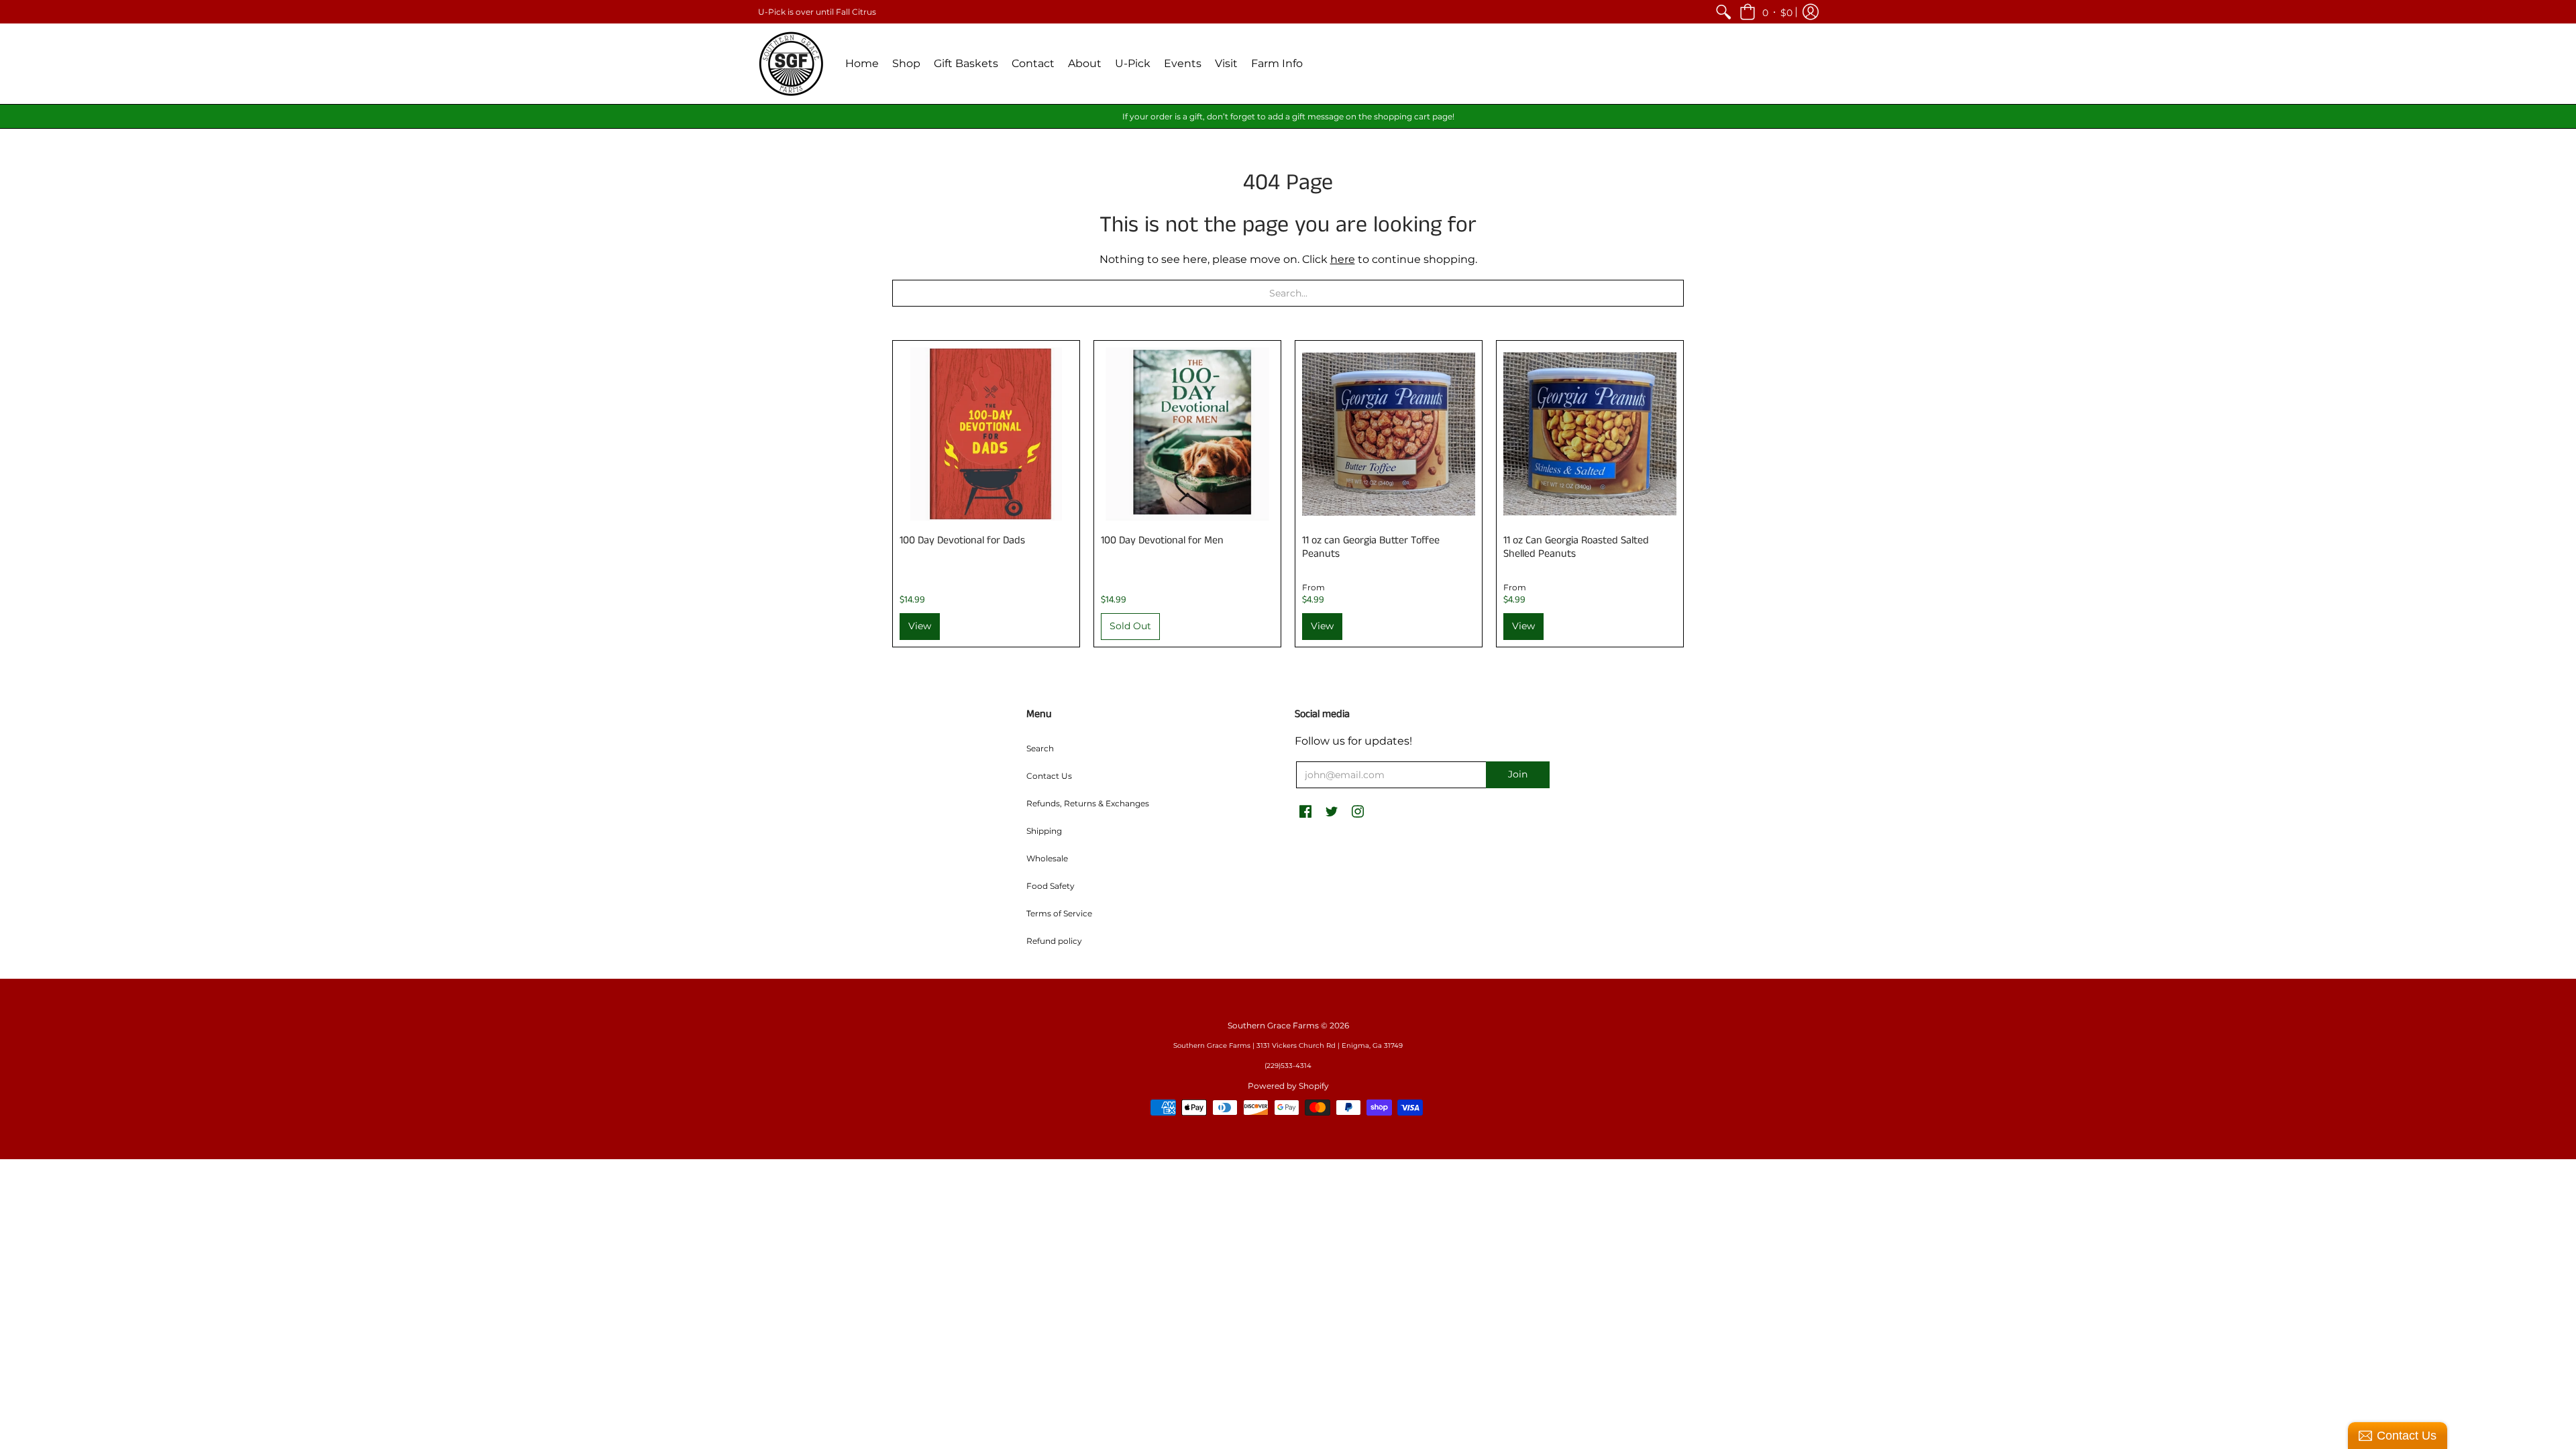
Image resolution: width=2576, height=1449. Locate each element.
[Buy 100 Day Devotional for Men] (1187, 434)
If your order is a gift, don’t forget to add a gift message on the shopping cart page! (1288, 116)
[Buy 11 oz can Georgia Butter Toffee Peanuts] (1389, 434)
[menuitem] (1723, 12)
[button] (1766, 12)
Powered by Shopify (1288, 1086)
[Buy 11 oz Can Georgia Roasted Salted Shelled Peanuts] (1590, 434)
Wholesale (1047, 858)
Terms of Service (1059, 913)
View (920, 626)
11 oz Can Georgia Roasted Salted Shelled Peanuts (1576, 547)
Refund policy (1054, 941)
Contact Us (1049, 776)
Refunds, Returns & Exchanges (1088, 803)
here (1343, 259)
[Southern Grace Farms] (792, 64)
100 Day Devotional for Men (1162, 540)
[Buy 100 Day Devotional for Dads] (986, 434)
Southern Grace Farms (1273, 1025)
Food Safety (1051, 886)
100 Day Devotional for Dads (962, 540)
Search (1040, 748)
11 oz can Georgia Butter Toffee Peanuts (1371, 547)
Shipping (1044, 831)
